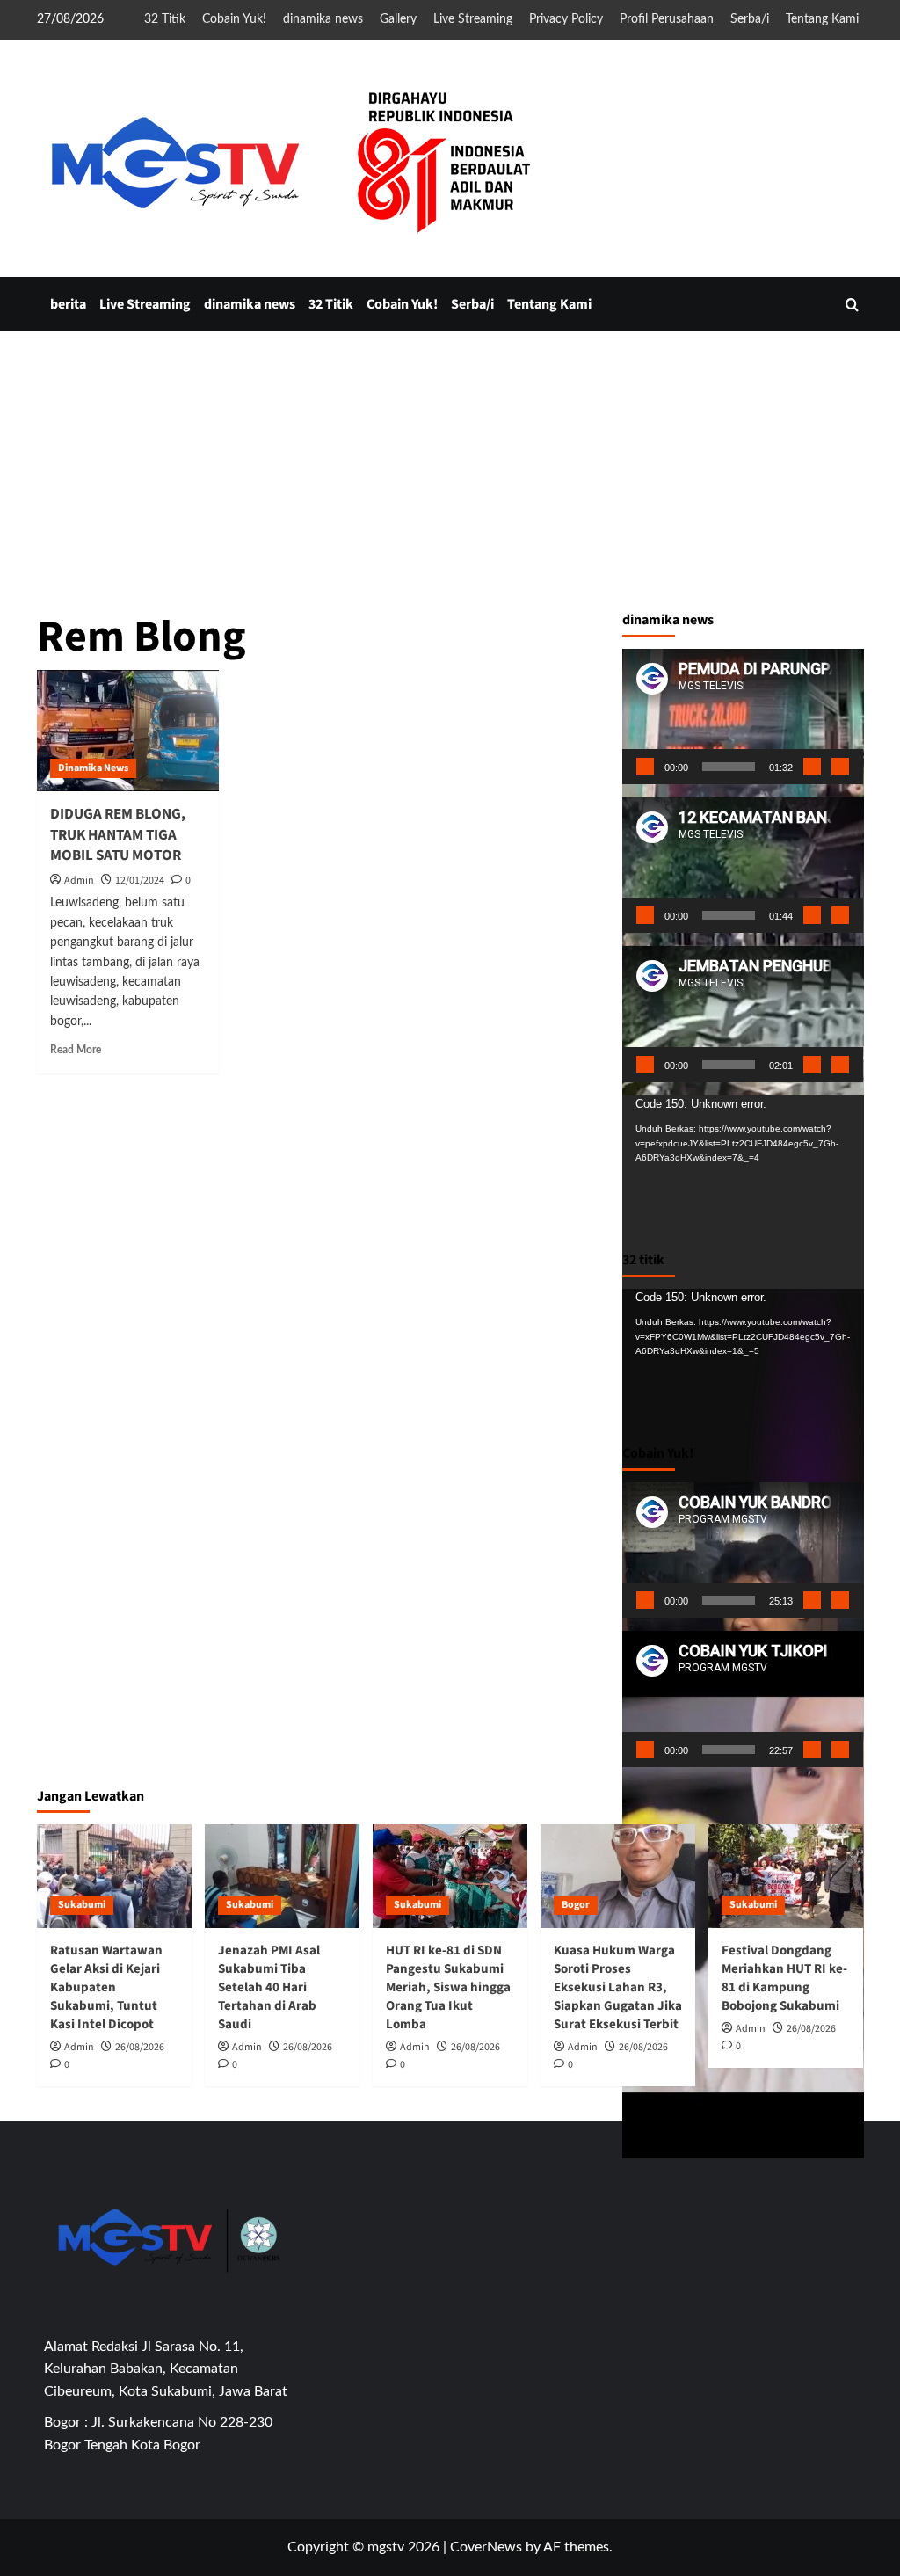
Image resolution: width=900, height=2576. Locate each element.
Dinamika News (93, 768)
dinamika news (323, 19)
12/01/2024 (140, 880)
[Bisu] (812, 767)
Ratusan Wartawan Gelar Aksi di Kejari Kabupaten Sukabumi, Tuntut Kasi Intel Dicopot (106, 1987)
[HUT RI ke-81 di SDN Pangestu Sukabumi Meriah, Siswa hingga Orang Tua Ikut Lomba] (450, 1876)
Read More (76, 1050)
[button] (852, 305)
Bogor (576, 1905)
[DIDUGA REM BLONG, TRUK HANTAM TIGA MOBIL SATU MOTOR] (128, 731)
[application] (743, 717)
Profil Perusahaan (667, 19)
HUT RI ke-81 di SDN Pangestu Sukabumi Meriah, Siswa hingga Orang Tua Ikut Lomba (448, 1987)
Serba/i (750, 19)
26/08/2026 (140, 2047)
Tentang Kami (822, 19)
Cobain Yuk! (234, 19)
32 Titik (165, 19)
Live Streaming (473, 19)
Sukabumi (82, 1905)
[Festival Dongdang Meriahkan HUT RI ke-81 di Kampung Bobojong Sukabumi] (786, 1876)
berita (68, 304)
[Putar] (645, 767)
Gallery (398, 19)
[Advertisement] (450, 604)
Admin (79, 880)
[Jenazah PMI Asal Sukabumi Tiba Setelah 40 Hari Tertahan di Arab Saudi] (282, 1876)
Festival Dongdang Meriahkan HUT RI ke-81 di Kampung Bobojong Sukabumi (784, 1978)
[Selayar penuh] (840, 767)
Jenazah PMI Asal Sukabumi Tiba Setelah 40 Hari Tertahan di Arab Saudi (269, 1987)
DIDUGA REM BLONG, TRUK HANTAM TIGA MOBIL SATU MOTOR (118, 835)
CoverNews (486, 2547)
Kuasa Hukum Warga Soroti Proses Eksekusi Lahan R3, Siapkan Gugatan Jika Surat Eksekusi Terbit (618, 1987)
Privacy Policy (566, 19)
